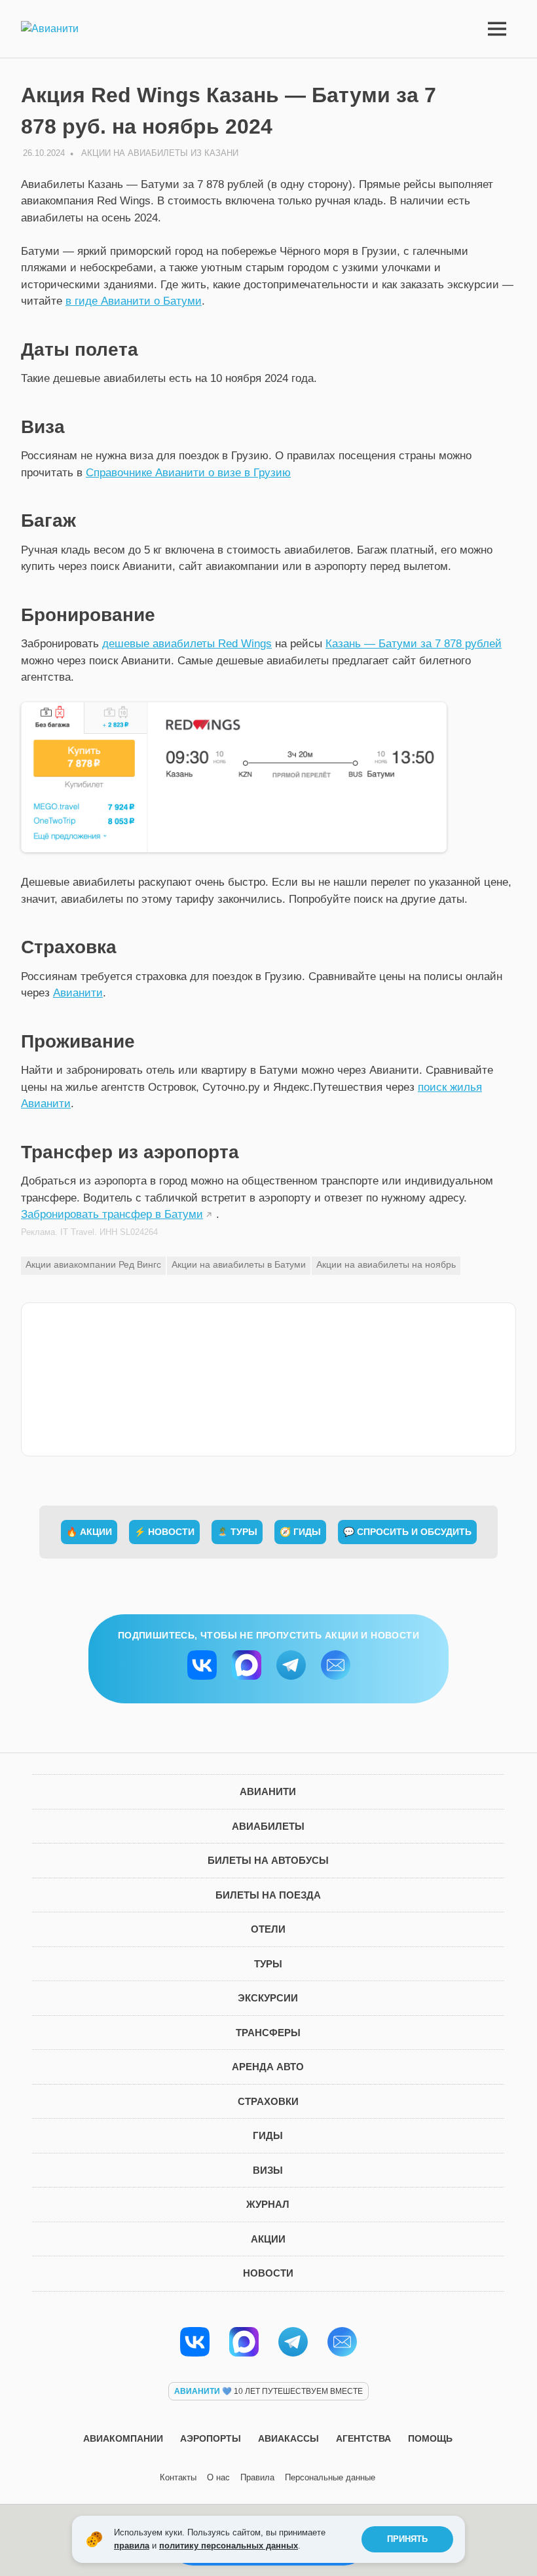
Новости (268, 2273)
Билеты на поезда (268, 1895)
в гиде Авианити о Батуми (134, 301)
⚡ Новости (164, 1532)
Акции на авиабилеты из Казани (160, 153)
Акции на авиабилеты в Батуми (239, 1264)
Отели (268, 1929)
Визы (268, 2170)
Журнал (268, 2204)
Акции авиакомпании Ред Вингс (93, 1264)
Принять (407, 2539)
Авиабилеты (268, 1826)
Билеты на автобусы (268, 1860)
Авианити (78, 993)
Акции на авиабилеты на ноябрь (386, 1264)
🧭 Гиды (300, 1532)
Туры (268, 1964)
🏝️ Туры (237, 1532)
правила (132, 2546)
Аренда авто (268, 2067)
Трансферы (268, 2033)
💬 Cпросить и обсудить (407, 1532)
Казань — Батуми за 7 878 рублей (414, 644)
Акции (268, 2239)
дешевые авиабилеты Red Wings (187, 644)
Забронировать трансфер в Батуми (112, 1214)
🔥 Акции (89, 1532)
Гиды (268, 2135)
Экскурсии (268, 1998)
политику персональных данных (229, 2546)
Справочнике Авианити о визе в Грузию (188, 473)
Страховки (268, 2101)
